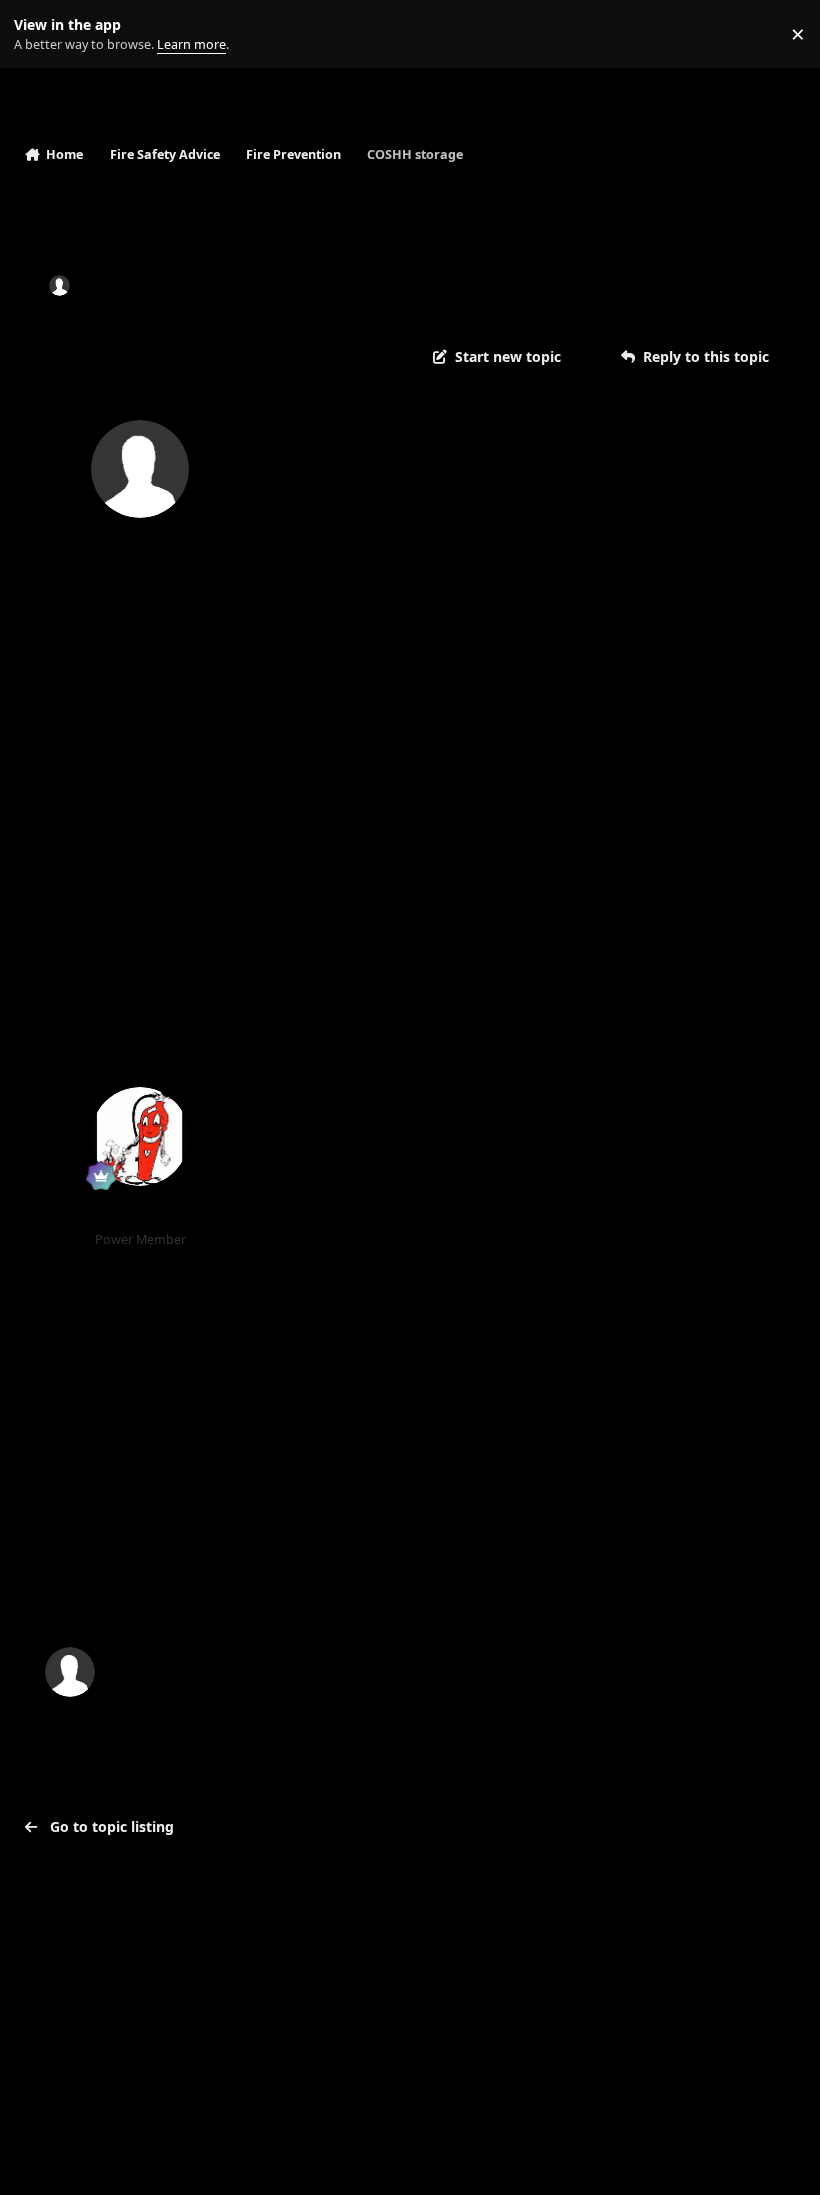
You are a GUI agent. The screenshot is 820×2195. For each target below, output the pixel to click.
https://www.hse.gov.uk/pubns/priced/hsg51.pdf (446, 1334)
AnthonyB (140, 1213)
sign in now (430, 1586)
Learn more (38, 34)
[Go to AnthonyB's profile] (140, 1136)
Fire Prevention (386, 285)
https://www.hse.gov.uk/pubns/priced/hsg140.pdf (450, 1291)
